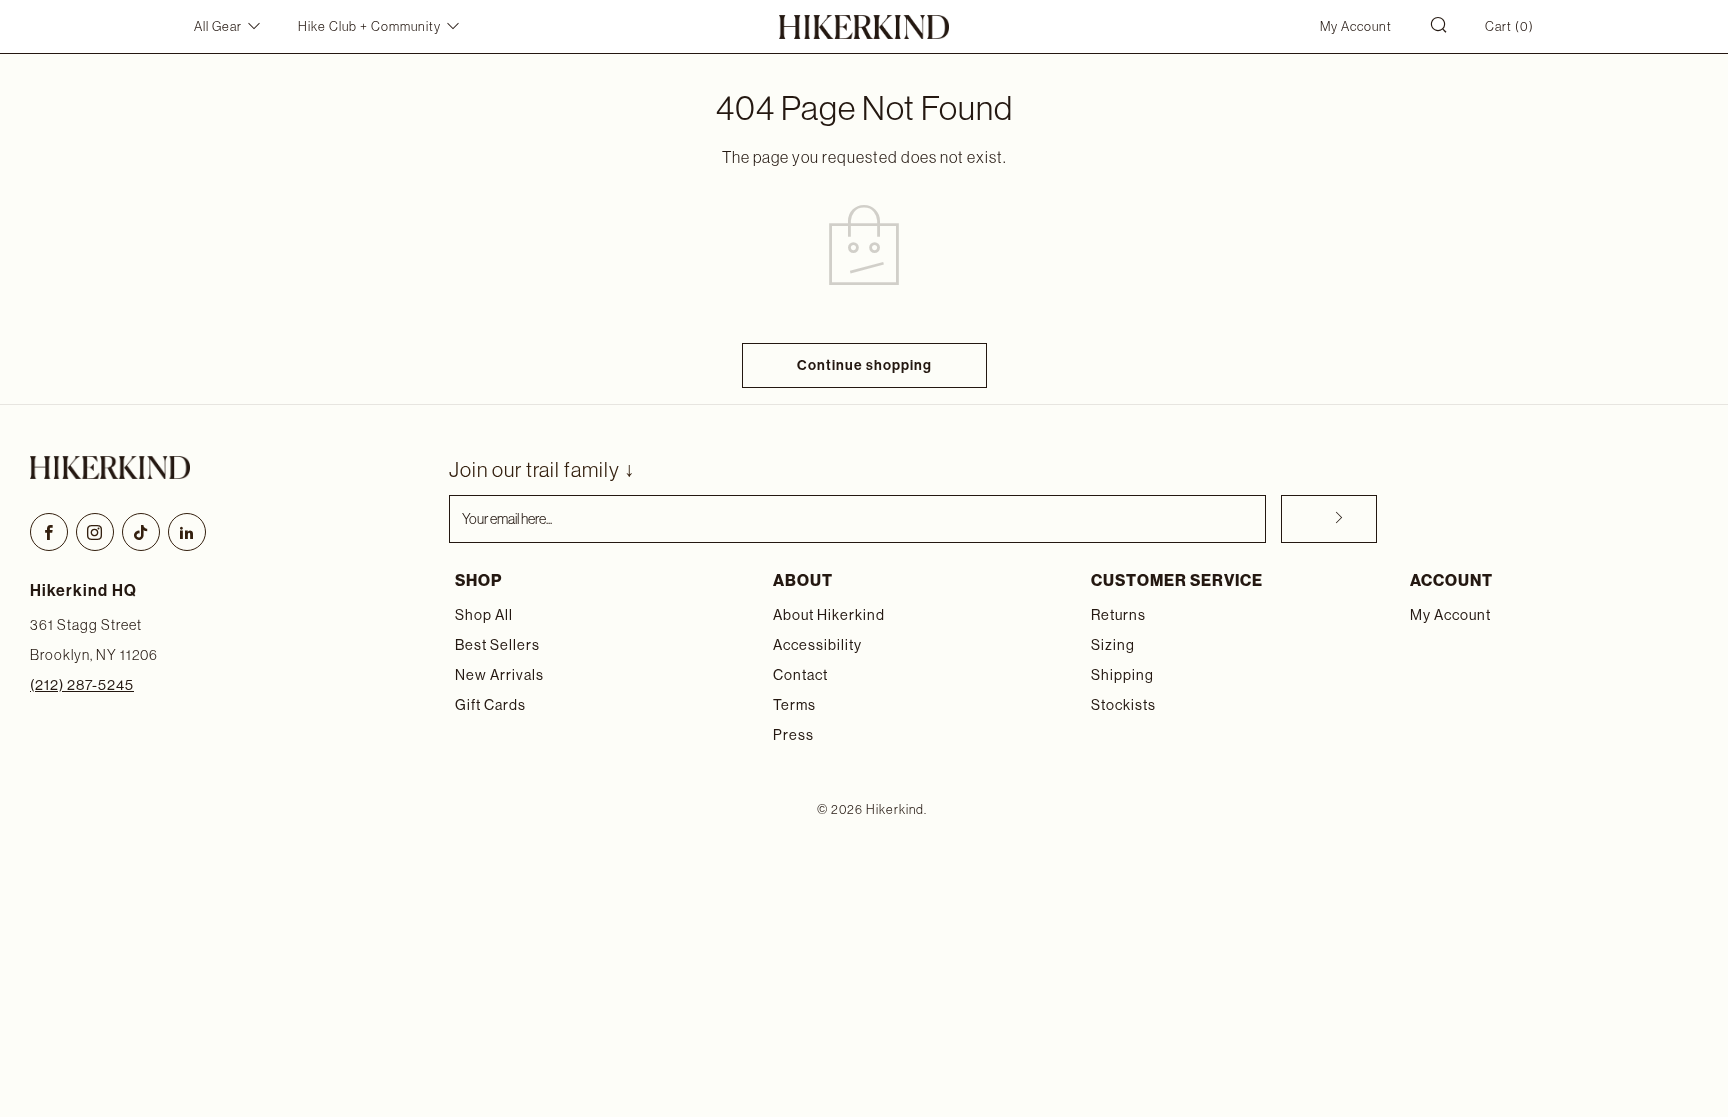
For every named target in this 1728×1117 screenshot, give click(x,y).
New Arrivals (499, 675)
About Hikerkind (829, 615)
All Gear (218, 26)
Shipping (1122, 675)
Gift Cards (490, 705)
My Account (1356, 26)
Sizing (1113, 645)
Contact (800, 675)
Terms (794, 705)
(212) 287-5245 (82, 685)
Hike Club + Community (369, 26)
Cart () (1509, 26)
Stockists (1123, 705)
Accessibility (817, 645)
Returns (1118, 615)
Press (793, 735)
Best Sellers (497, 645)
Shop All (484, 615)
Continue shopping (864, 365)
